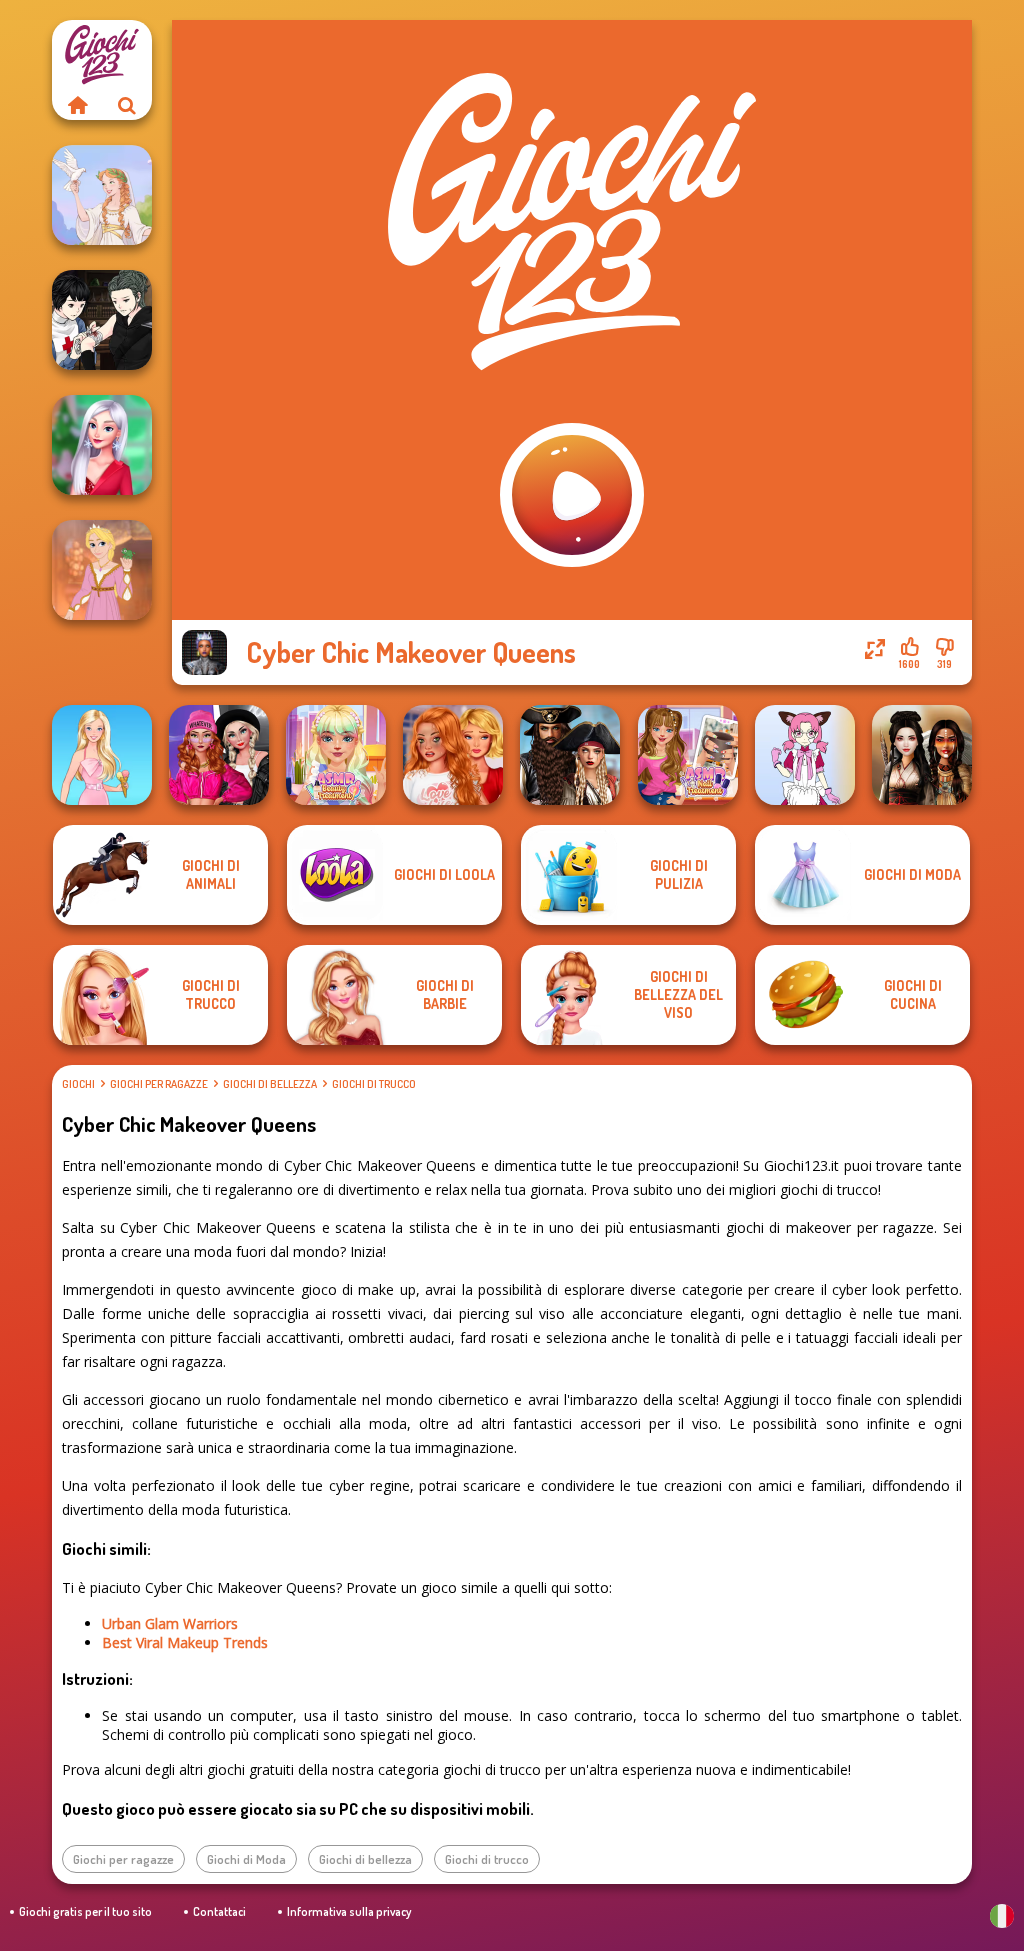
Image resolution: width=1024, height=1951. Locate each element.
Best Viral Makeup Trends (185, 1642)
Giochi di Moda (246, 1859)
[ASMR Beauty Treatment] (336, 755)
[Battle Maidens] (922, 755)
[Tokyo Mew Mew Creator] (805, 755)
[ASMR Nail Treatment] (688, 755)
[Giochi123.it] (77, 105)
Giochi (78, 1084)
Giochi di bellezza (270, 1084)
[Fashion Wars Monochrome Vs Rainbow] (219, 755)
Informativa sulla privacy (349, 1911)
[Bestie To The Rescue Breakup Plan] (453, 755)
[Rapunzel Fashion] (102, 570)
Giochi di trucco (374, 1084)
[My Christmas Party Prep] (102, 445)
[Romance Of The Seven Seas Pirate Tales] (570, 755)
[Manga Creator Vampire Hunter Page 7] (102, 320)
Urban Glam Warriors (170, 1623)
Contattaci (219, 1911)
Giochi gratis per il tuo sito (85, 1911)
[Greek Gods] (102, 195)
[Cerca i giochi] (127, 105)
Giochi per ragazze (159, 1084)
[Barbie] (102, 755)
